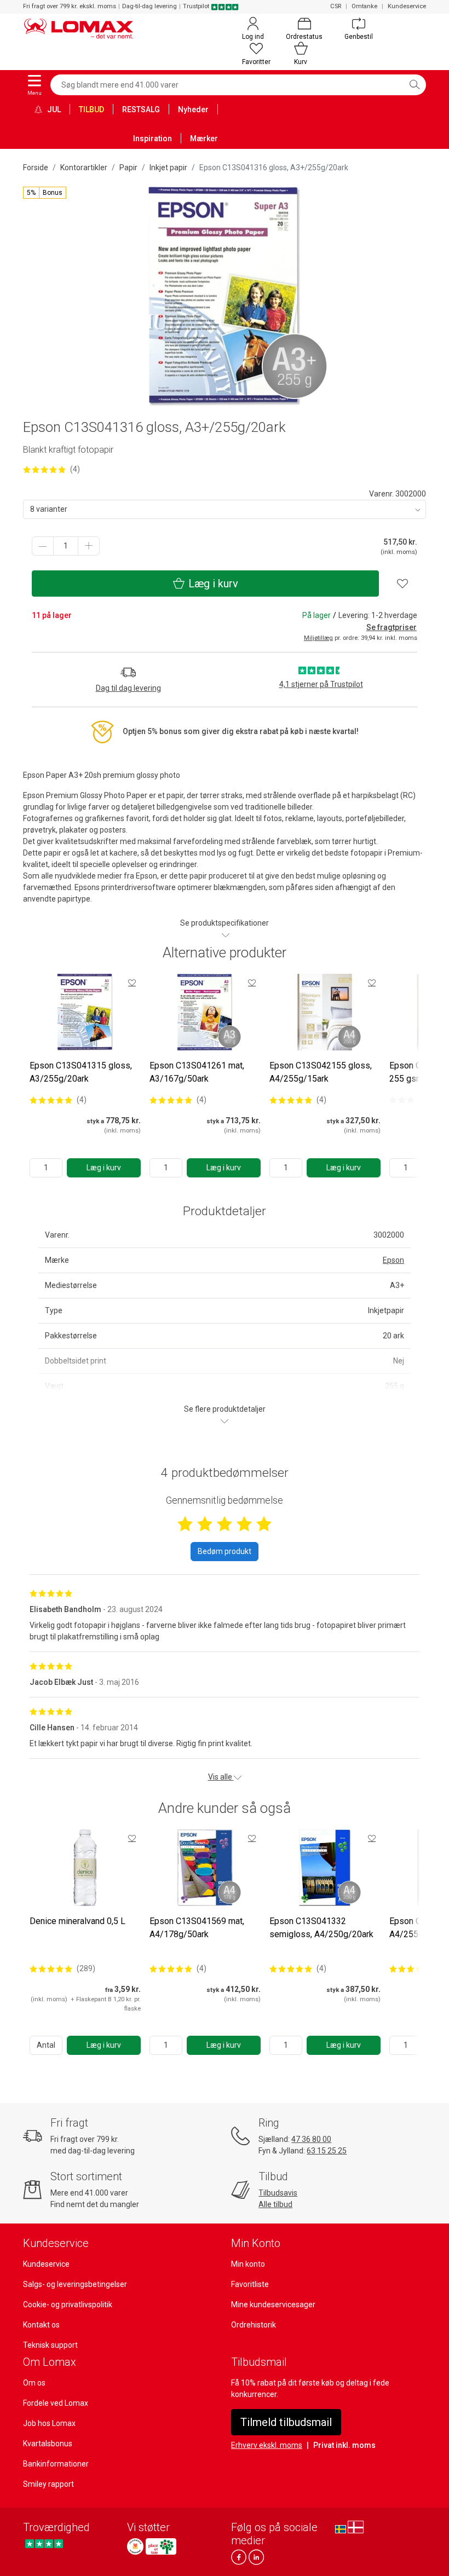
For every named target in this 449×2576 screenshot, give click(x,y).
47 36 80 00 (311, 2139)
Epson (393, 1260)
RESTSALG (141, 109)
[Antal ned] (43, 546)
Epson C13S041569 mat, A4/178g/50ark (197, 1928)
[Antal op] (89, 546)
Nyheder (193, 109)
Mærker (204, 138)
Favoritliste (250, 2284)
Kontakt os (41, 2325)
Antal (46, 2045)
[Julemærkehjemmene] (135, 2546)
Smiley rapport (48, 2484)
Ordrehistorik (254, 2325)
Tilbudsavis (278, 2193)
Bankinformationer (56, 2464)
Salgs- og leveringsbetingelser (75, 2284)
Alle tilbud (275, 2204)
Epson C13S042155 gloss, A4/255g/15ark (321, 1072)
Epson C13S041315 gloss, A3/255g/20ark (81, 1072)
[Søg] (415, 85)
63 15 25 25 (327, 2151)
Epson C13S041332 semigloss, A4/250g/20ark (321, 1928)
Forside (36, 168)
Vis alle (221, 1777)
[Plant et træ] (161, 2546)
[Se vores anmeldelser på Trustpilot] (44, 2543)
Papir (128, 168)
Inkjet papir (168, 168)
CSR (336, 6)
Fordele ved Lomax (56, 2403)
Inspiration (152, 138)
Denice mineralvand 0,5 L (77, 1921)
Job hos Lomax (49, 2423)
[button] (45, 193)
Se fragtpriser (392, 627)
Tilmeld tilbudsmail (286, 2422)
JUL (53, 109)
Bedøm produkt (225, 1551)
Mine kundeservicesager (273, 2304)
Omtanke (364, 6)
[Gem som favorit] (132, 983)
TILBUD (91, 109)
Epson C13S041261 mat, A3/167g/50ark (197, 1072)
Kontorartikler (84, 168)
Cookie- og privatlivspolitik (68, 2304)
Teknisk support (50, 2345)
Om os (34, 2383)
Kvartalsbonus (48, 2444)
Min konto (248, 2264)
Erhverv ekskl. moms (267, 2445)
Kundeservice (407, 6)
